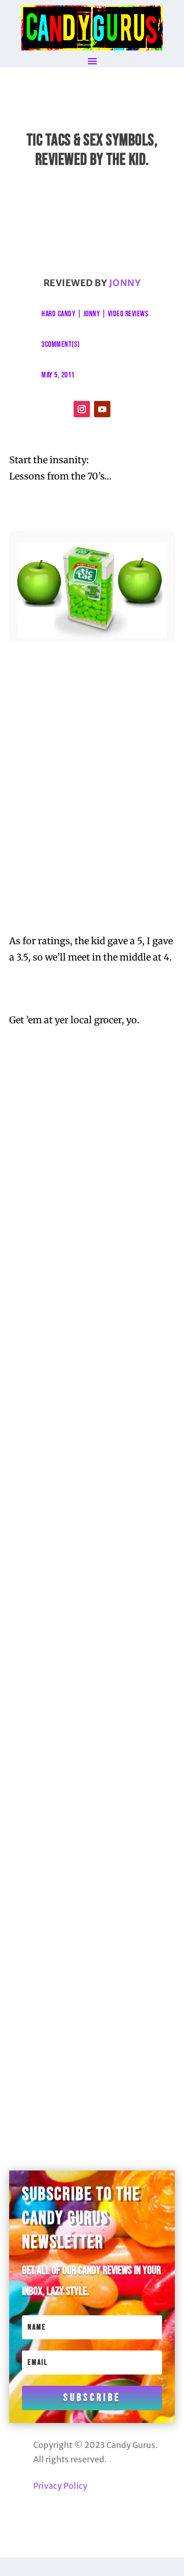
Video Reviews (128, 314)
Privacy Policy (60, 2486)
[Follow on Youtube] (102, 409)
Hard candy (58, 314)
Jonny (125, 283)
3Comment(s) (61, 345)
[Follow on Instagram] (82, 409)
